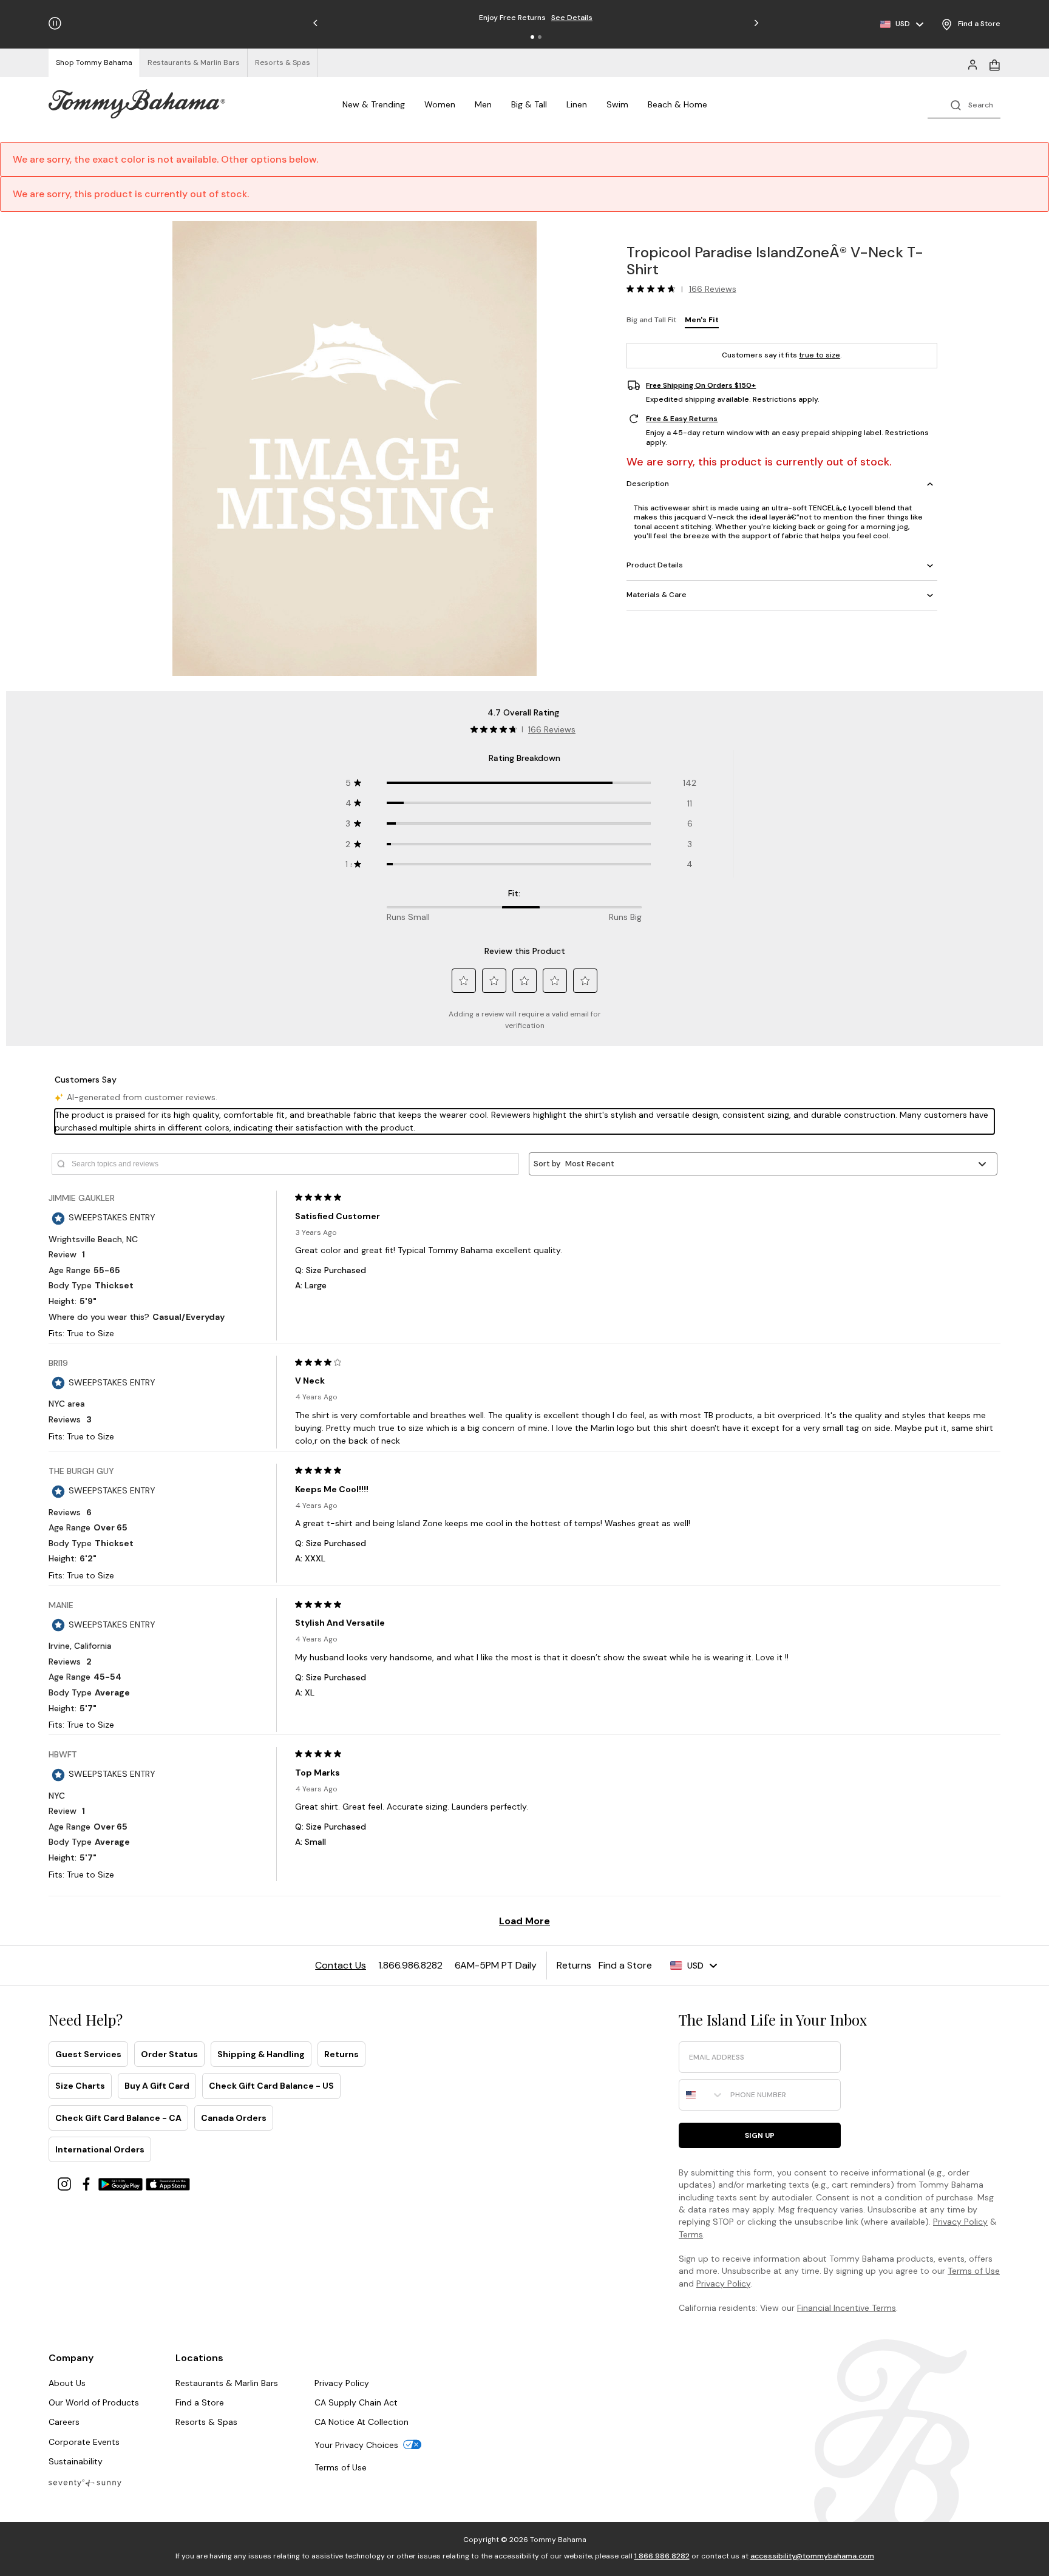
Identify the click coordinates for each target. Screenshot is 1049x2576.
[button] (532, 37)
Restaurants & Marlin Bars (227, 2383)
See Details (572, 18)
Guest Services (88, 2054)
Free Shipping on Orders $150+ (701, 385)
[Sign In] (973, 64)
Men (483, 104)
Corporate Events (84, 2442)
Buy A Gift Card (157, 2086)
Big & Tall (529, 104)
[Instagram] (66, 2183)
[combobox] (702, 2095)
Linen (577, 104)
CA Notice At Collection (362, 2422)
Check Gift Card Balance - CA (118, 2118)
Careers (64, 2422)
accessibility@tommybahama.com (812, 2556)
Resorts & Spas (206, 2422)
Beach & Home (677, 104)
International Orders (100, 2149)
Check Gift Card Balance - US (271, 2086)
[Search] (964, 104)
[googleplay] (122, 2183)
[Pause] (55, 23)
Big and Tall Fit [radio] (651, 320)
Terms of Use (974, 2271)
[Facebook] (87, 2183)
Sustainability (76, 2461)
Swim (617, 104)
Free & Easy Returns (682, 419)
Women (440, 104)
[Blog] (85, 2482)
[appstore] (168, 2183)
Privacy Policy (960, 2222)
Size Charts (80, 2086)
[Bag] (994, 64)
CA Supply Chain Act (356, 2402)
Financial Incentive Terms (847, 2308)
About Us (67, 2383)
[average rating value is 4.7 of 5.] (654, 289)
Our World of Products (94, 2402)
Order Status (169, 2054)
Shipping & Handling (261, 2054)
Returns (341, 2054)
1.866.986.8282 (662, 2556)
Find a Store (200, 2402)
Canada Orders (234, 2118)
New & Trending (374, 104)
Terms (691, 2234)
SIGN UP (760, 2135)
